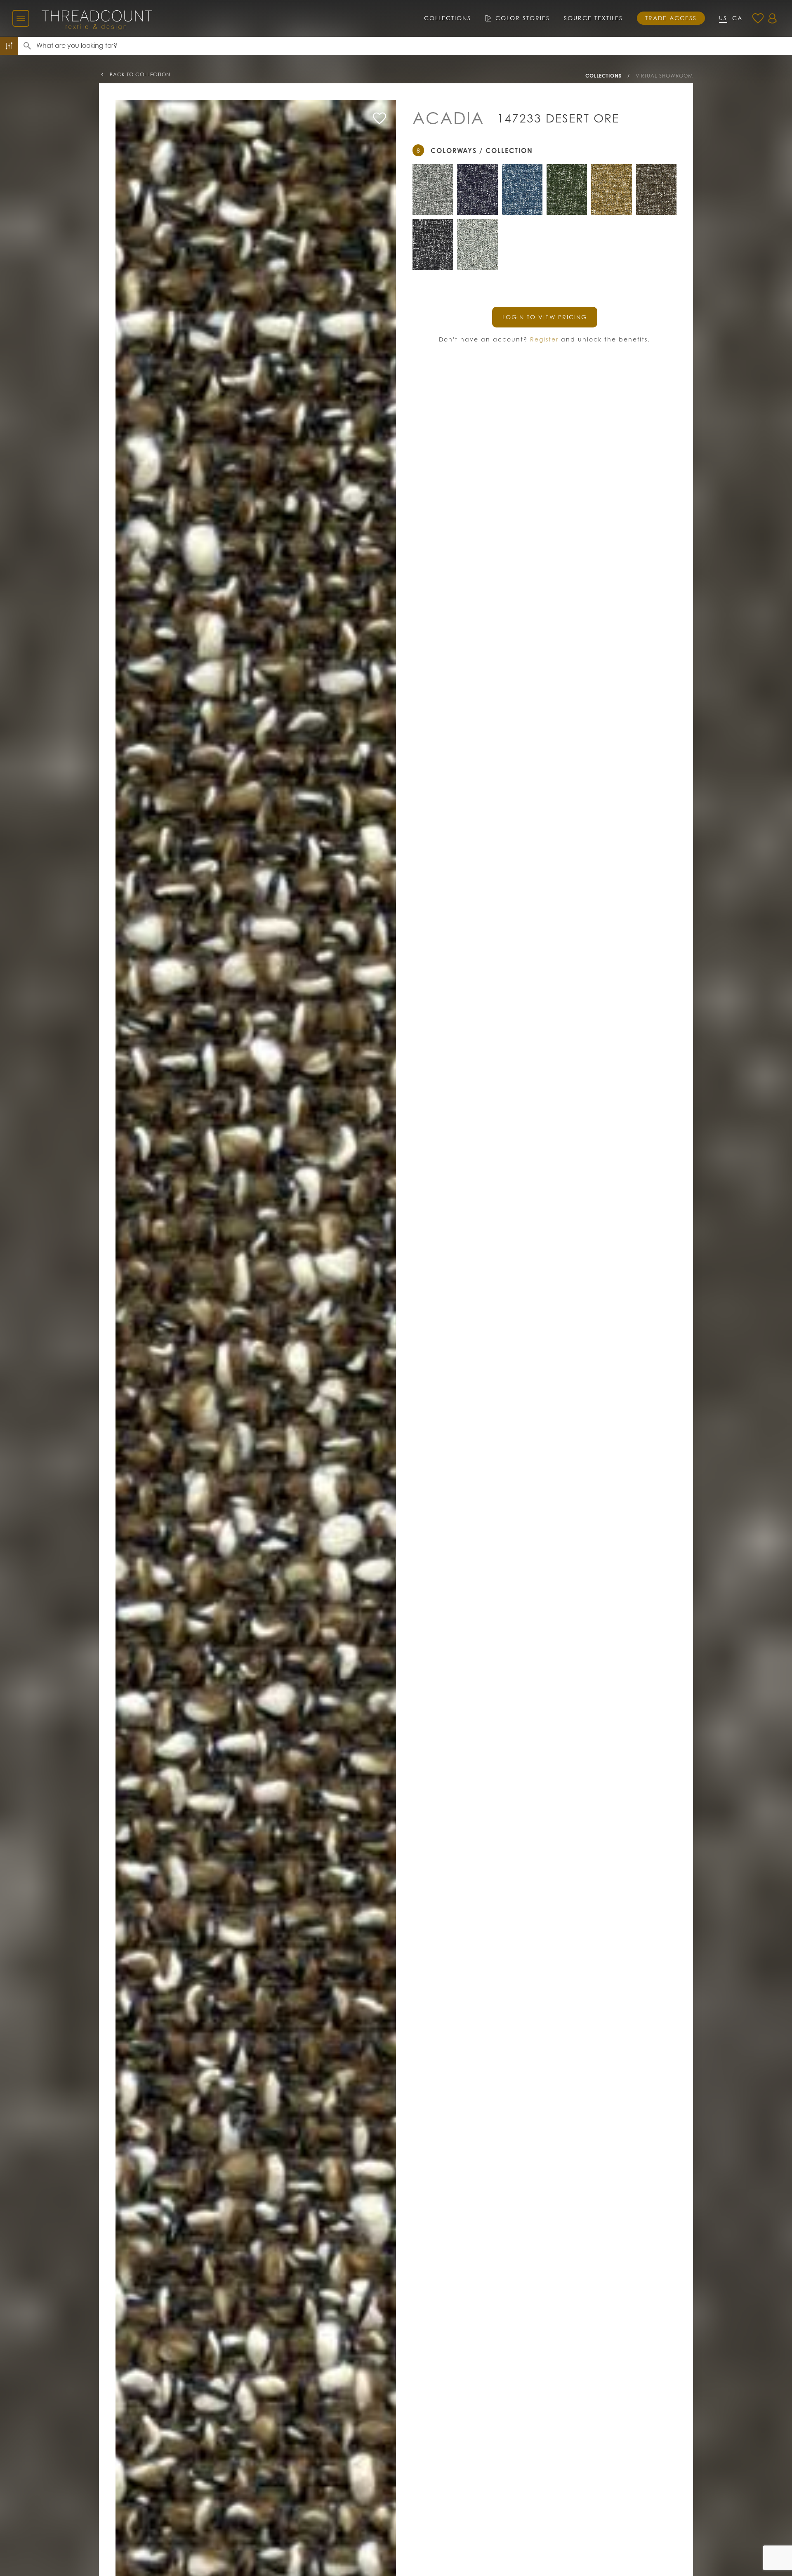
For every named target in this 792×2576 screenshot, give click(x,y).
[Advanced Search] (9, 46)
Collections (448, 18)
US (723, 18)
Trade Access (671, 18)
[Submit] (27, 46)
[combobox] (414, 46)
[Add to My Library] (379, 118)
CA (737, 18)
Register (544, 339)
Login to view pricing (545, 317)
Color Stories (523, 18)
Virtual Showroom (664, 76)
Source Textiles (593, 18)
